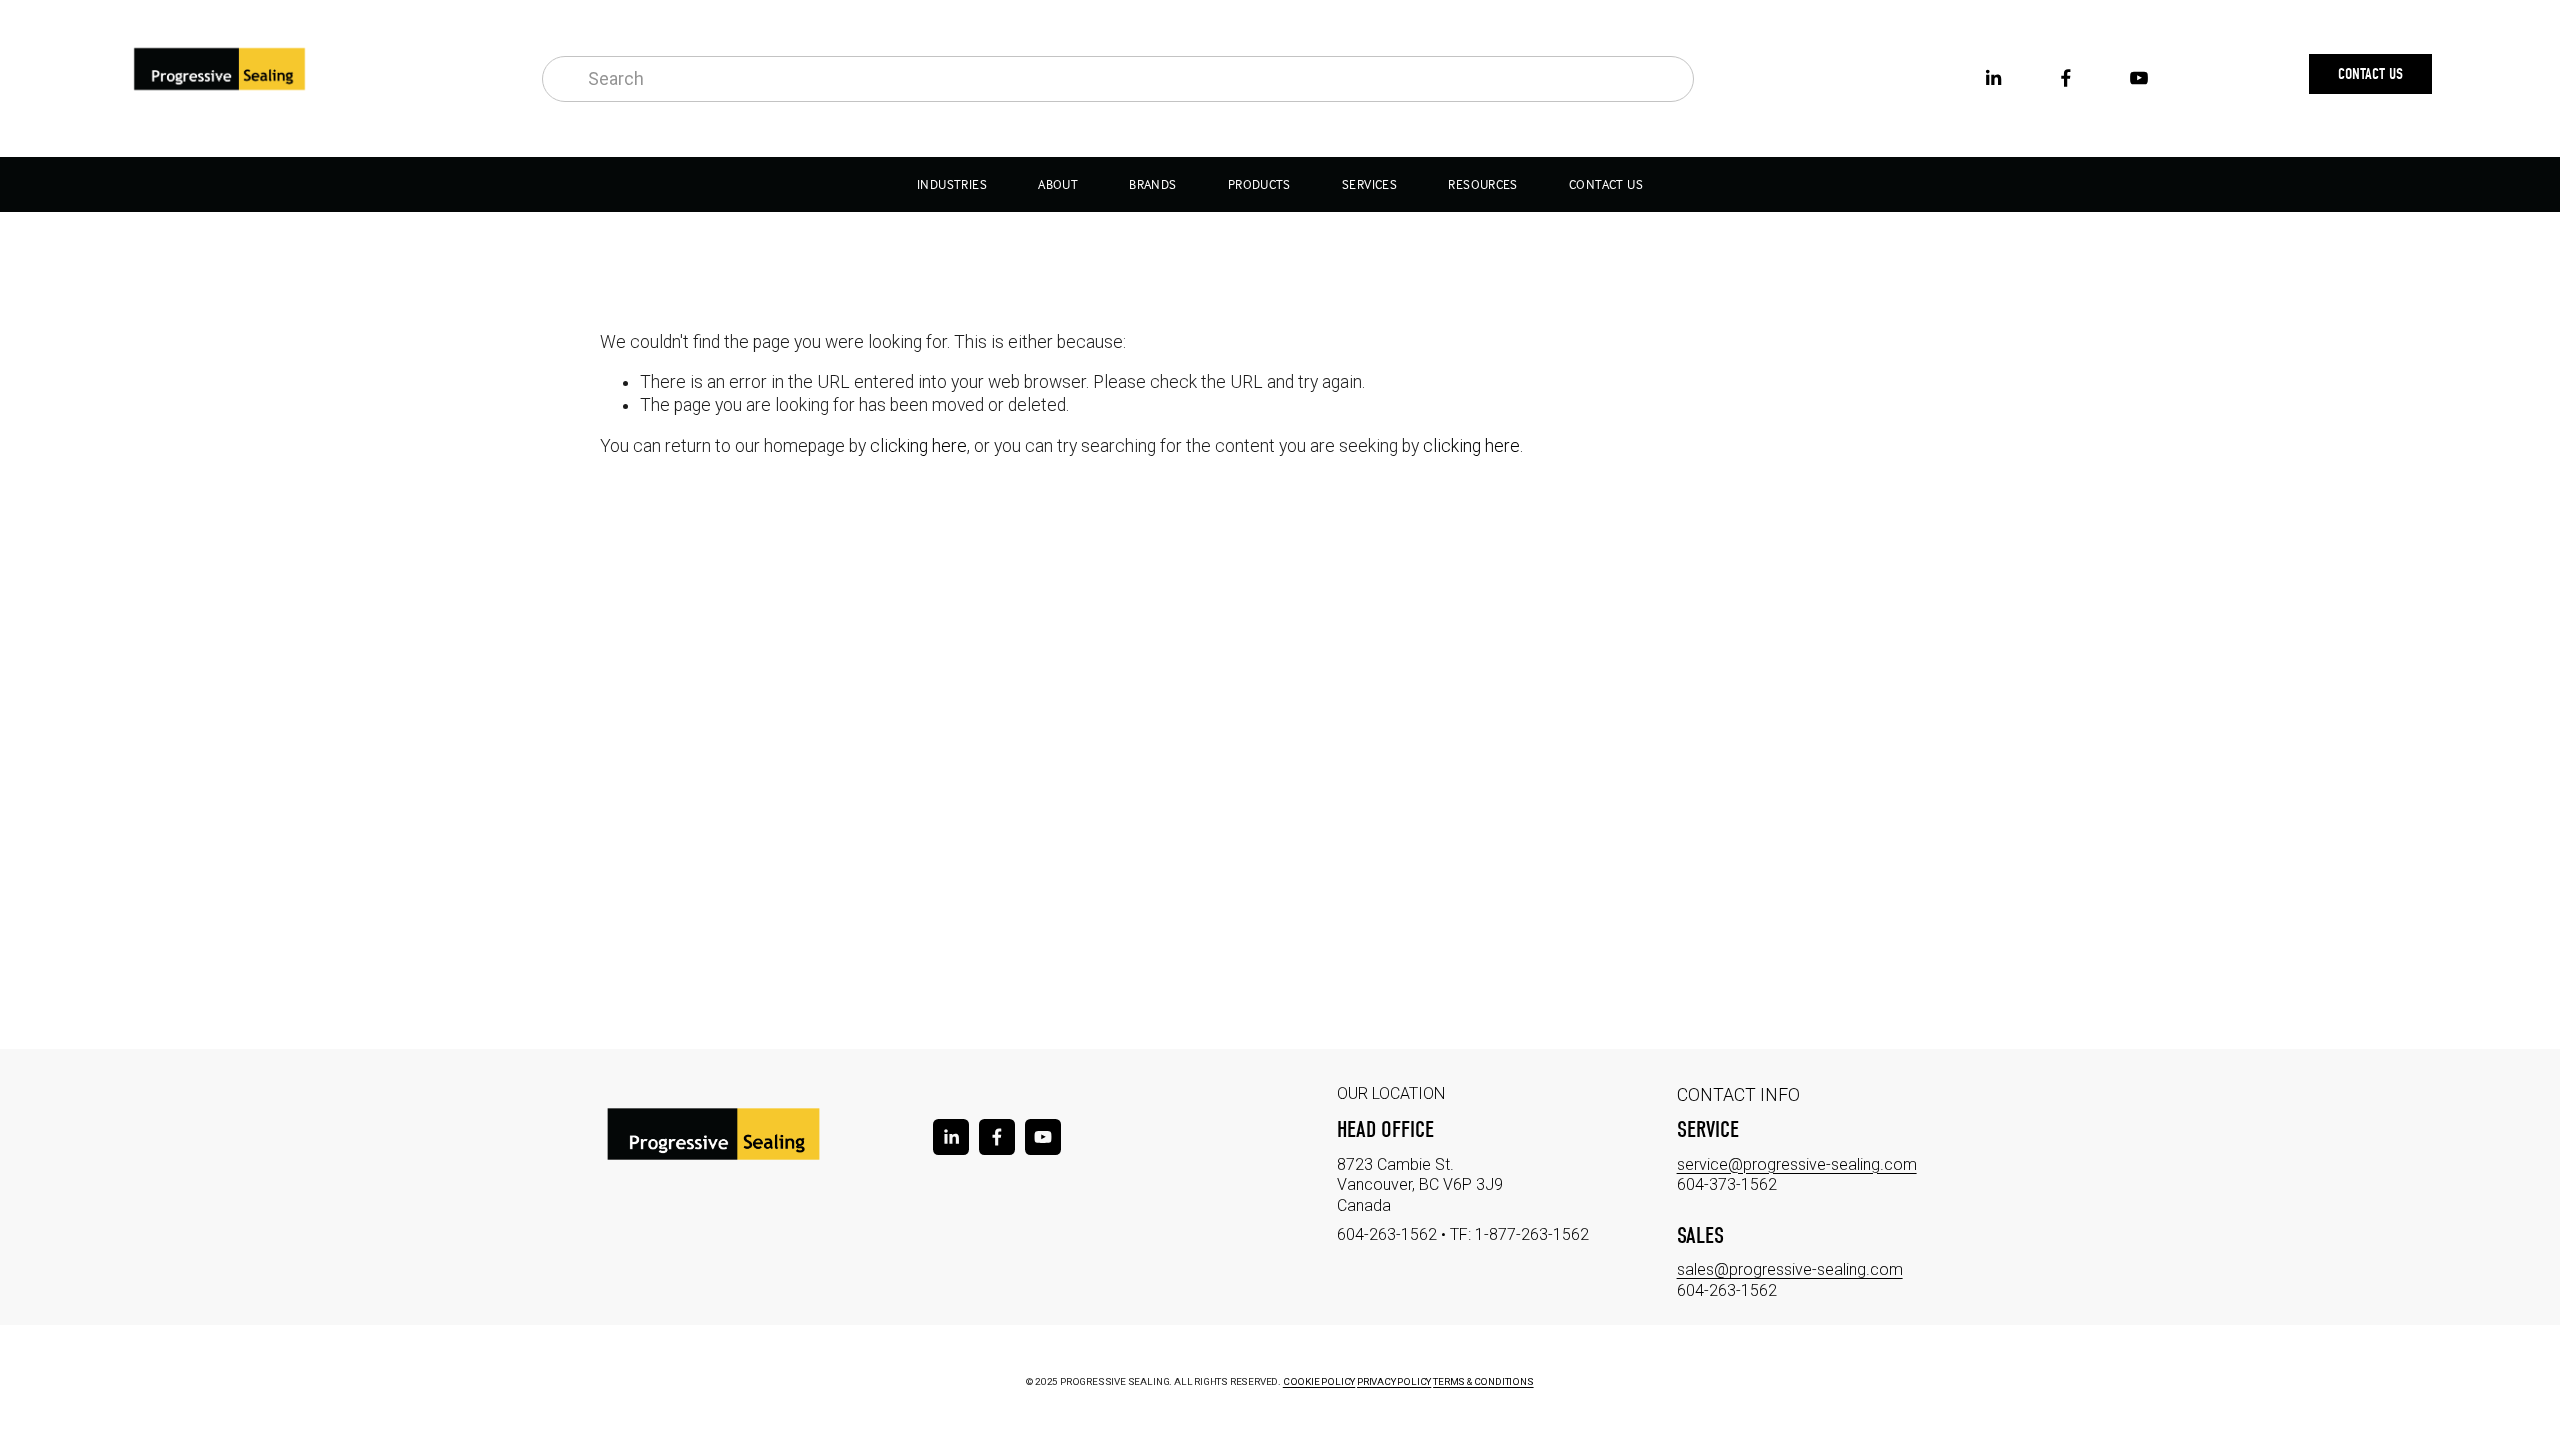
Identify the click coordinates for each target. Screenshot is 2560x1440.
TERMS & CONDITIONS (1483, 1382)
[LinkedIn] (1993, 78)
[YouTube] (2139, 78)
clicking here (918, 446)
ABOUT (1058, 184)
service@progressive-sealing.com (1797, 1164)
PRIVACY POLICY (1394, 1382)
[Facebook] (2066, 78)
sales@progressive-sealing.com (1790, 1269)
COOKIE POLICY (1319, 1382)
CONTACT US (1606, 184)
